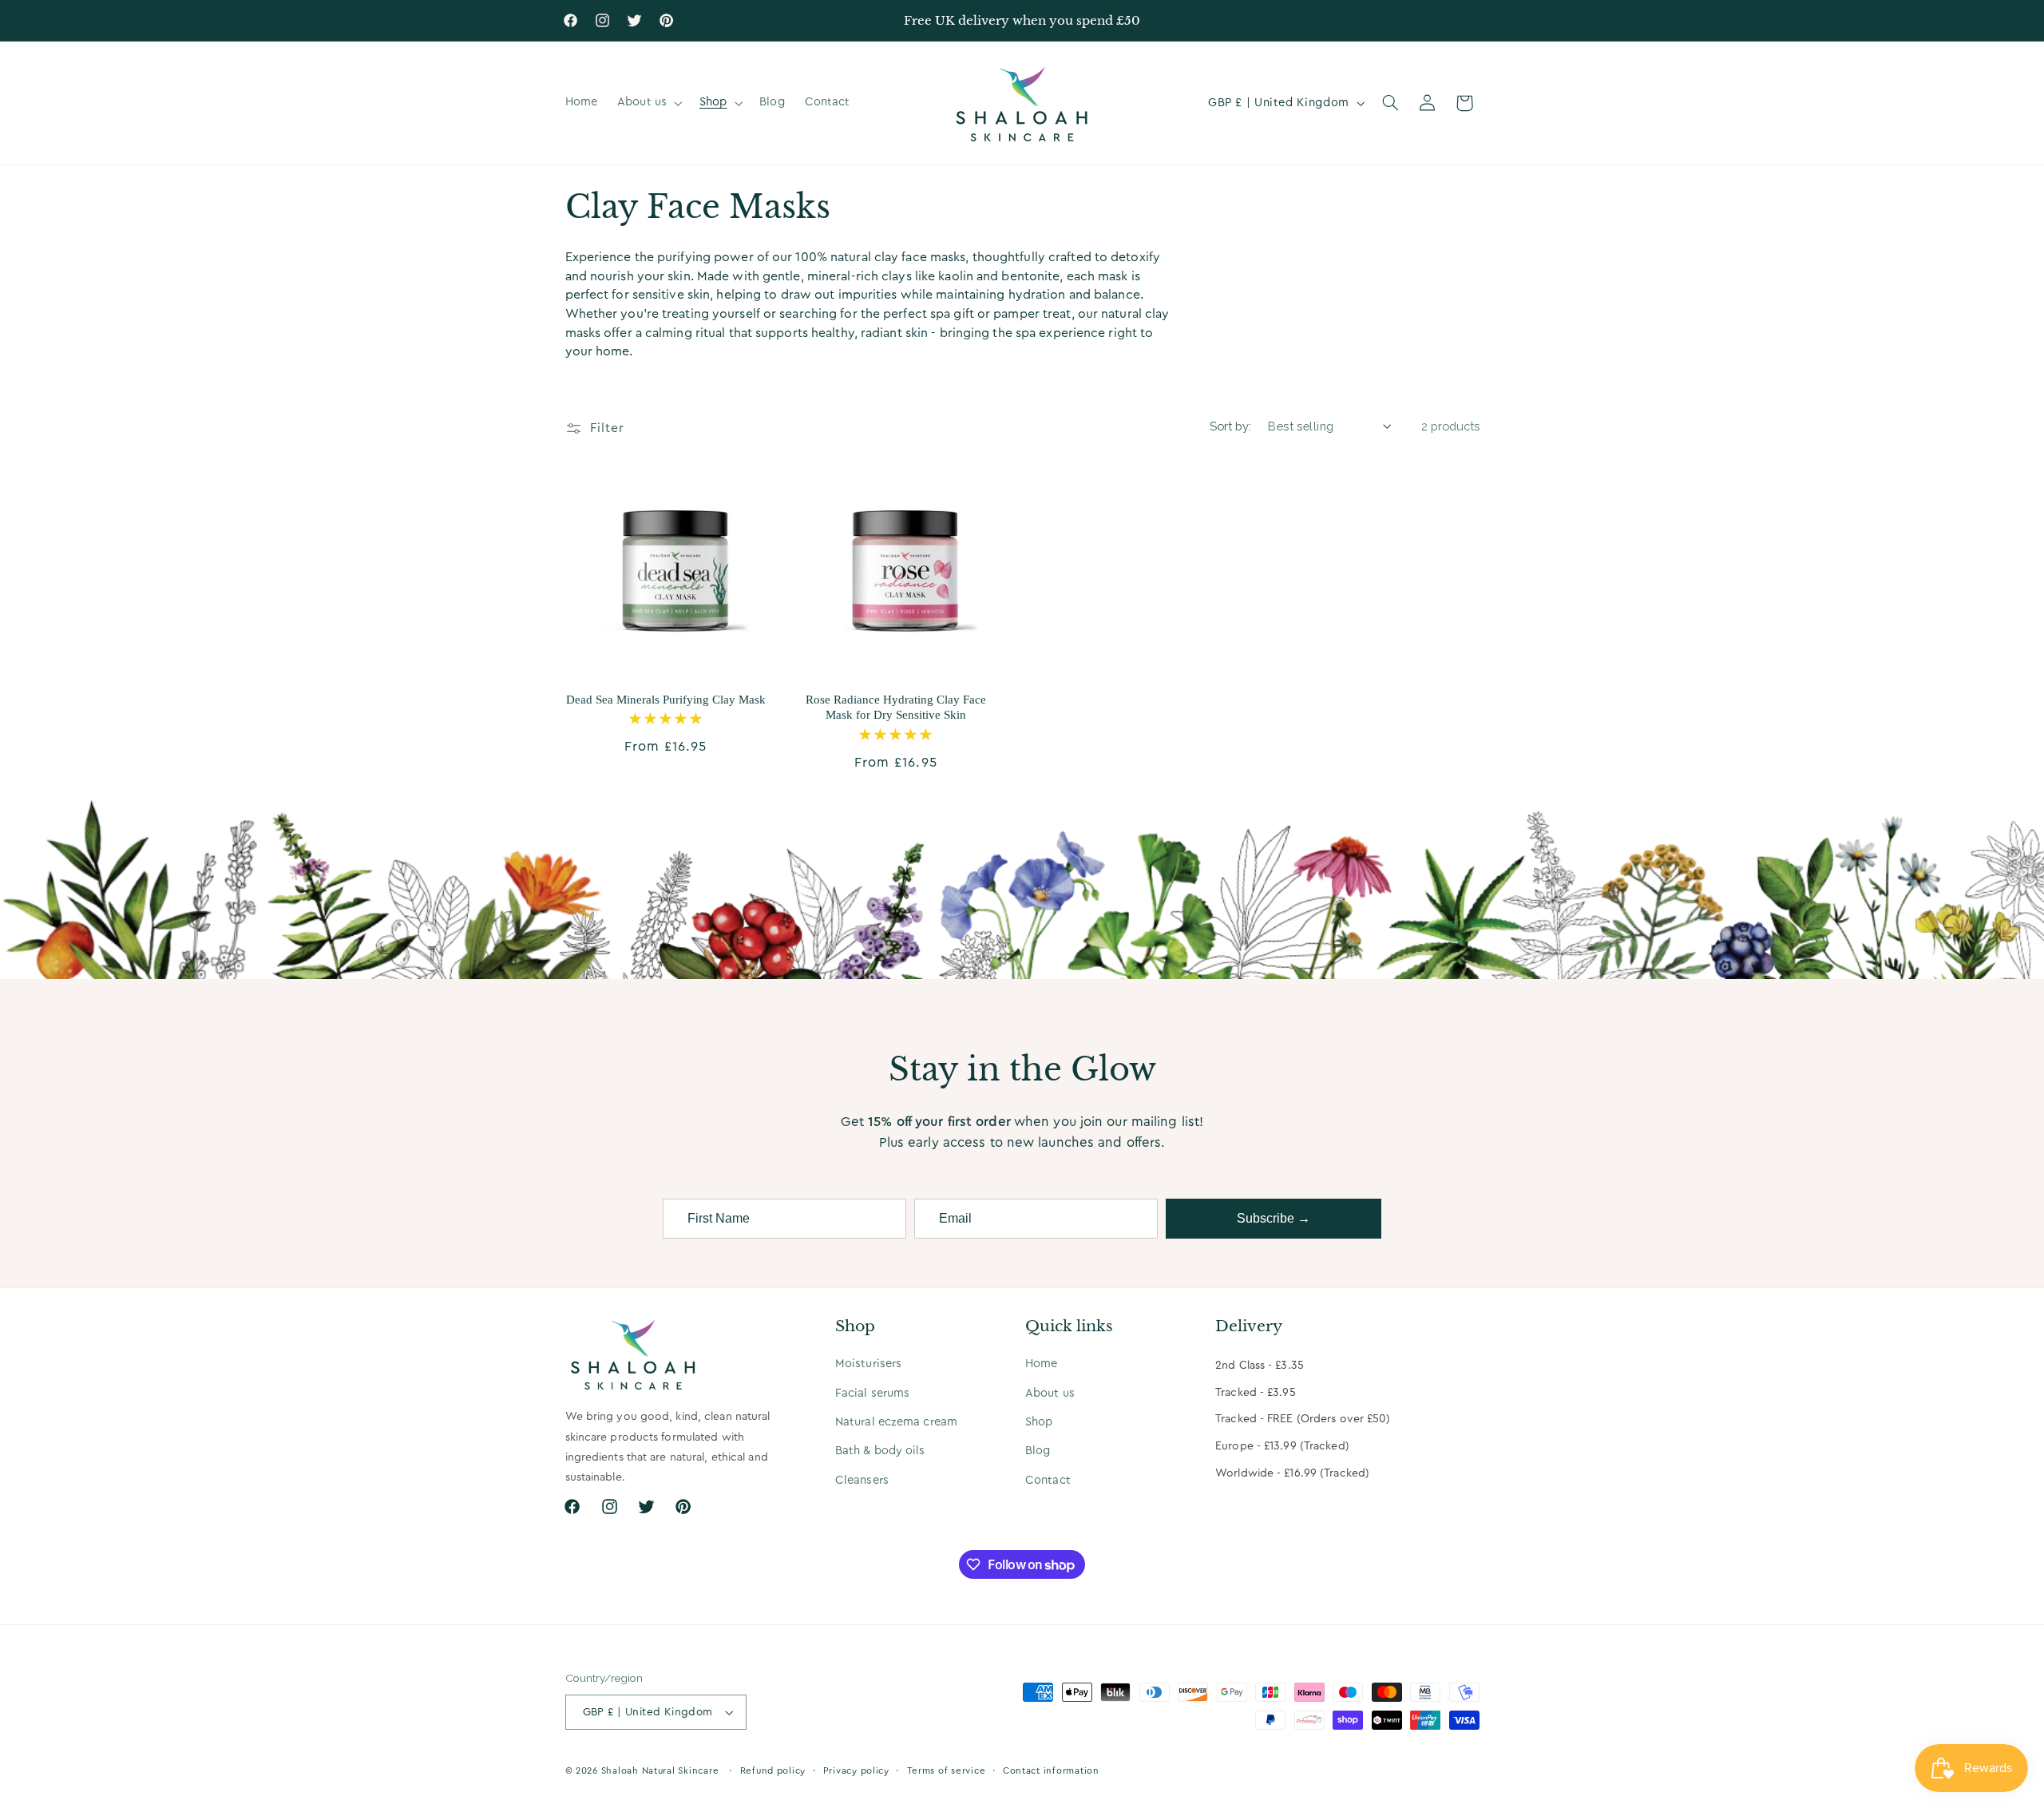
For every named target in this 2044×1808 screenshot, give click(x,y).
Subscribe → (1274, 1218)
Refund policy (773, 1771)
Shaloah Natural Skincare (660, 1771)
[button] (649, 103)
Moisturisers (868, 1364)
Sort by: (1230, 426)
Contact (1048, 1480)
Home (1041, 1364)
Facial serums (872, 1393)
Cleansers (862, 1480)
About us (1050, 1393)
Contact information (1051, 1771)
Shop (1039, 1422)
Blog (1038, 1451)
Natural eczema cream (896, 1422)
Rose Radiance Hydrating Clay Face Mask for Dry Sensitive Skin (896, 708)
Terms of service (947, 1771)
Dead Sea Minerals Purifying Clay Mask (666, 700)
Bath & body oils (880, 1451)
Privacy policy (856, 1771)
